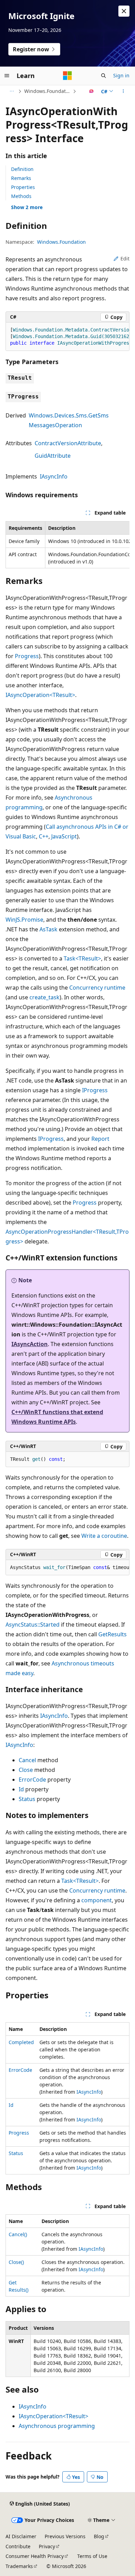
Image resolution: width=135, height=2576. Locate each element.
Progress (27, 656)
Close (26, 1770)
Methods (21, 196)
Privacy (47, 2546)
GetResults (112, 1634)
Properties (23, 187)
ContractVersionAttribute (68, 443)
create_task (44, 997)
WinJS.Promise (24, 920)
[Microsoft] (67, 76)
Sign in (121, 75)
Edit (125, 259)
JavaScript (64, 836)
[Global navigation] (7, 76)
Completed (21, 2042)
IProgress (95, 1090)
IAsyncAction (30, 1344)
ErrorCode (32, 1780)
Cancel (27, 1760)
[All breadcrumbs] (12, 91)
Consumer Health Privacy (35, 2556)
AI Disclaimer (21, 2536)
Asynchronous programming (57, 2426)
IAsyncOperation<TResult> (40, 695)
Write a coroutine (104, 1536)
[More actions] (123, 91)
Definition (22, 169)
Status (27, 1799)
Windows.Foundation (48, 91)
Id (21, 1789)
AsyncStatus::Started (33, 1625)
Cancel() (18, 2234)
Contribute (18, 2546)
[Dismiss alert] (124, 11)
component (97, 1900)
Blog (99, 2536)
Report (100, 1139)
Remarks (21, 178)
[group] (67, 337)
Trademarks (19, 2566)
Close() (16, 2262)
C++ (44, 836)
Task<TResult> (82, 958)
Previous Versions (65, 2536)
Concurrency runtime (97, 988)
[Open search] (103, 76)
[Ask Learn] (92, 91)
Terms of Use (92, 2556)
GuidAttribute (53, 456)
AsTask (48, 929)
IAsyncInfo (54, 476)
